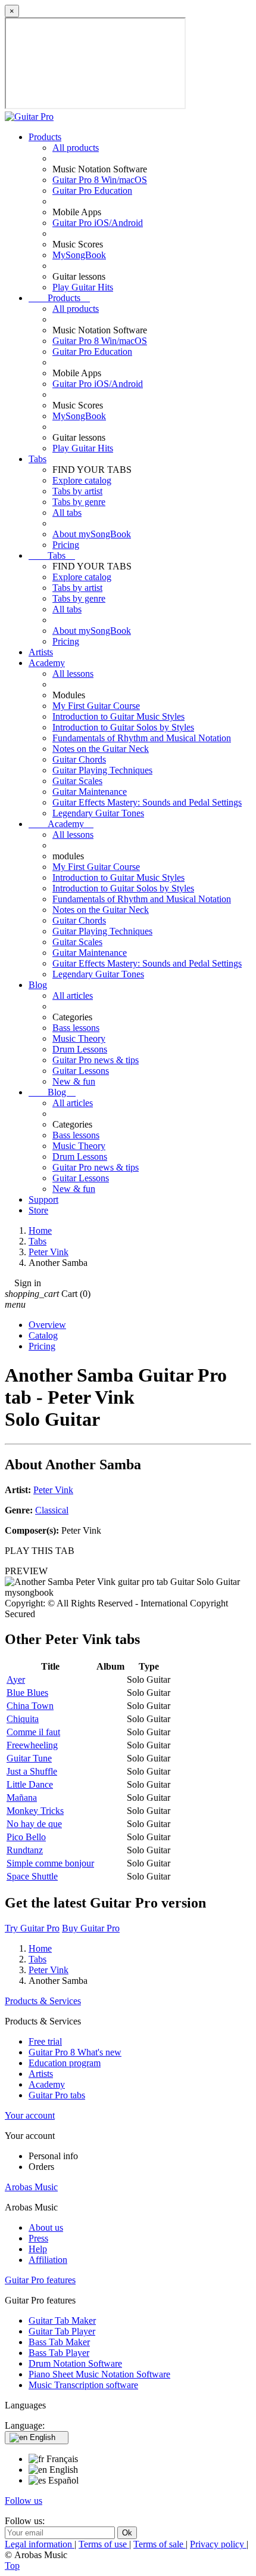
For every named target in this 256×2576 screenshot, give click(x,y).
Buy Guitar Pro (91, 1928)
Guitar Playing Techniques (102, 770)
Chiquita (23, 1719)
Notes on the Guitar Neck (101, 749)
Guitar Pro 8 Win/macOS (100, 180)
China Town (30, 1706)
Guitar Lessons (81, 1071)
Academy (47, 663)
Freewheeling (32, 1745)
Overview (47, 1325)
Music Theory (79, 1038)
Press (38, 2238)
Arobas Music (31, 2187)
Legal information (40, 2544)
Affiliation (48, 2260)
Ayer (16, 1679)
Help (38, 2249)
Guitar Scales (77, 781)
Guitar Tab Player (62, 2331)
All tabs (67, 513)
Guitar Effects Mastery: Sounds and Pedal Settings (147, 802)
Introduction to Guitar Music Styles (118, 716)
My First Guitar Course (96, 706)
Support (43, 1199)
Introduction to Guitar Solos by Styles (123, 727)
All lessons (73, 674)
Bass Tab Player (59, 2353)
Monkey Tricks (35, 1811)
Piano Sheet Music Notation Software (99, 2374)
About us (46, 2227)
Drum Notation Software (75, 2363)
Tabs (38, 459)
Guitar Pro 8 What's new (75, 2052)
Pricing (66, 545)
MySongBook (79, 255)
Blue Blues (27, 1693)
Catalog (43, 1335)
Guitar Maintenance (90, 792)
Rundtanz (25, 1850)
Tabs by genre (79, 502)
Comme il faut (33, 1732)
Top (12, 2566)
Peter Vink (53, 1490)
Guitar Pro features (40, 2280)
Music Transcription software (83, 2385)
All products (76, 148)
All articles (73, 996)
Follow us (24, 2501)
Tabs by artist (77, 491)
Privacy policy (218, 2544)
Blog (38, 985)
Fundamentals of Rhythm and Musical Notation (142, 738)
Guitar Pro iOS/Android (98, 223)
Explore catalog (82, 480)
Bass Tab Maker (59, 2342)
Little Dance (30, 1784)
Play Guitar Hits (83, 287)
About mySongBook (92, 534)
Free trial (45, 2041)
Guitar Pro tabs (57, 2095)
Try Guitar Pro (32, 1928)
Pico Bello (26, 1837)
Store (38, 1210)
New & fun (74, 1081)
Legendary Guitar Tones (98, 813)
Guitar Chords (79, 759)
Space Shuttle (32, 1876)
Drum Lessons (80, 1049)
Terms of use (104, 2544)
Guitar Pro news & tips (96, 1060)
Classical (52, 1510)
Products (45, 137)
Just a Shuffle (32, 1771)
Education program (65, 2063)
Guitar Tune (29, 1758)
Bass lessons (76, 1028)
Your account (30, 2115)
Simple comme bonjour (50, 1863)
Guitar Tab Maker (62, 2320)
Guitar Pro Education (92, 191)
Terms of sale (160, 2544)
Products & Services (43, 2001)
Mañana (22, 1798)
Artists (41, 652)
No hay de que (34, 1824)
